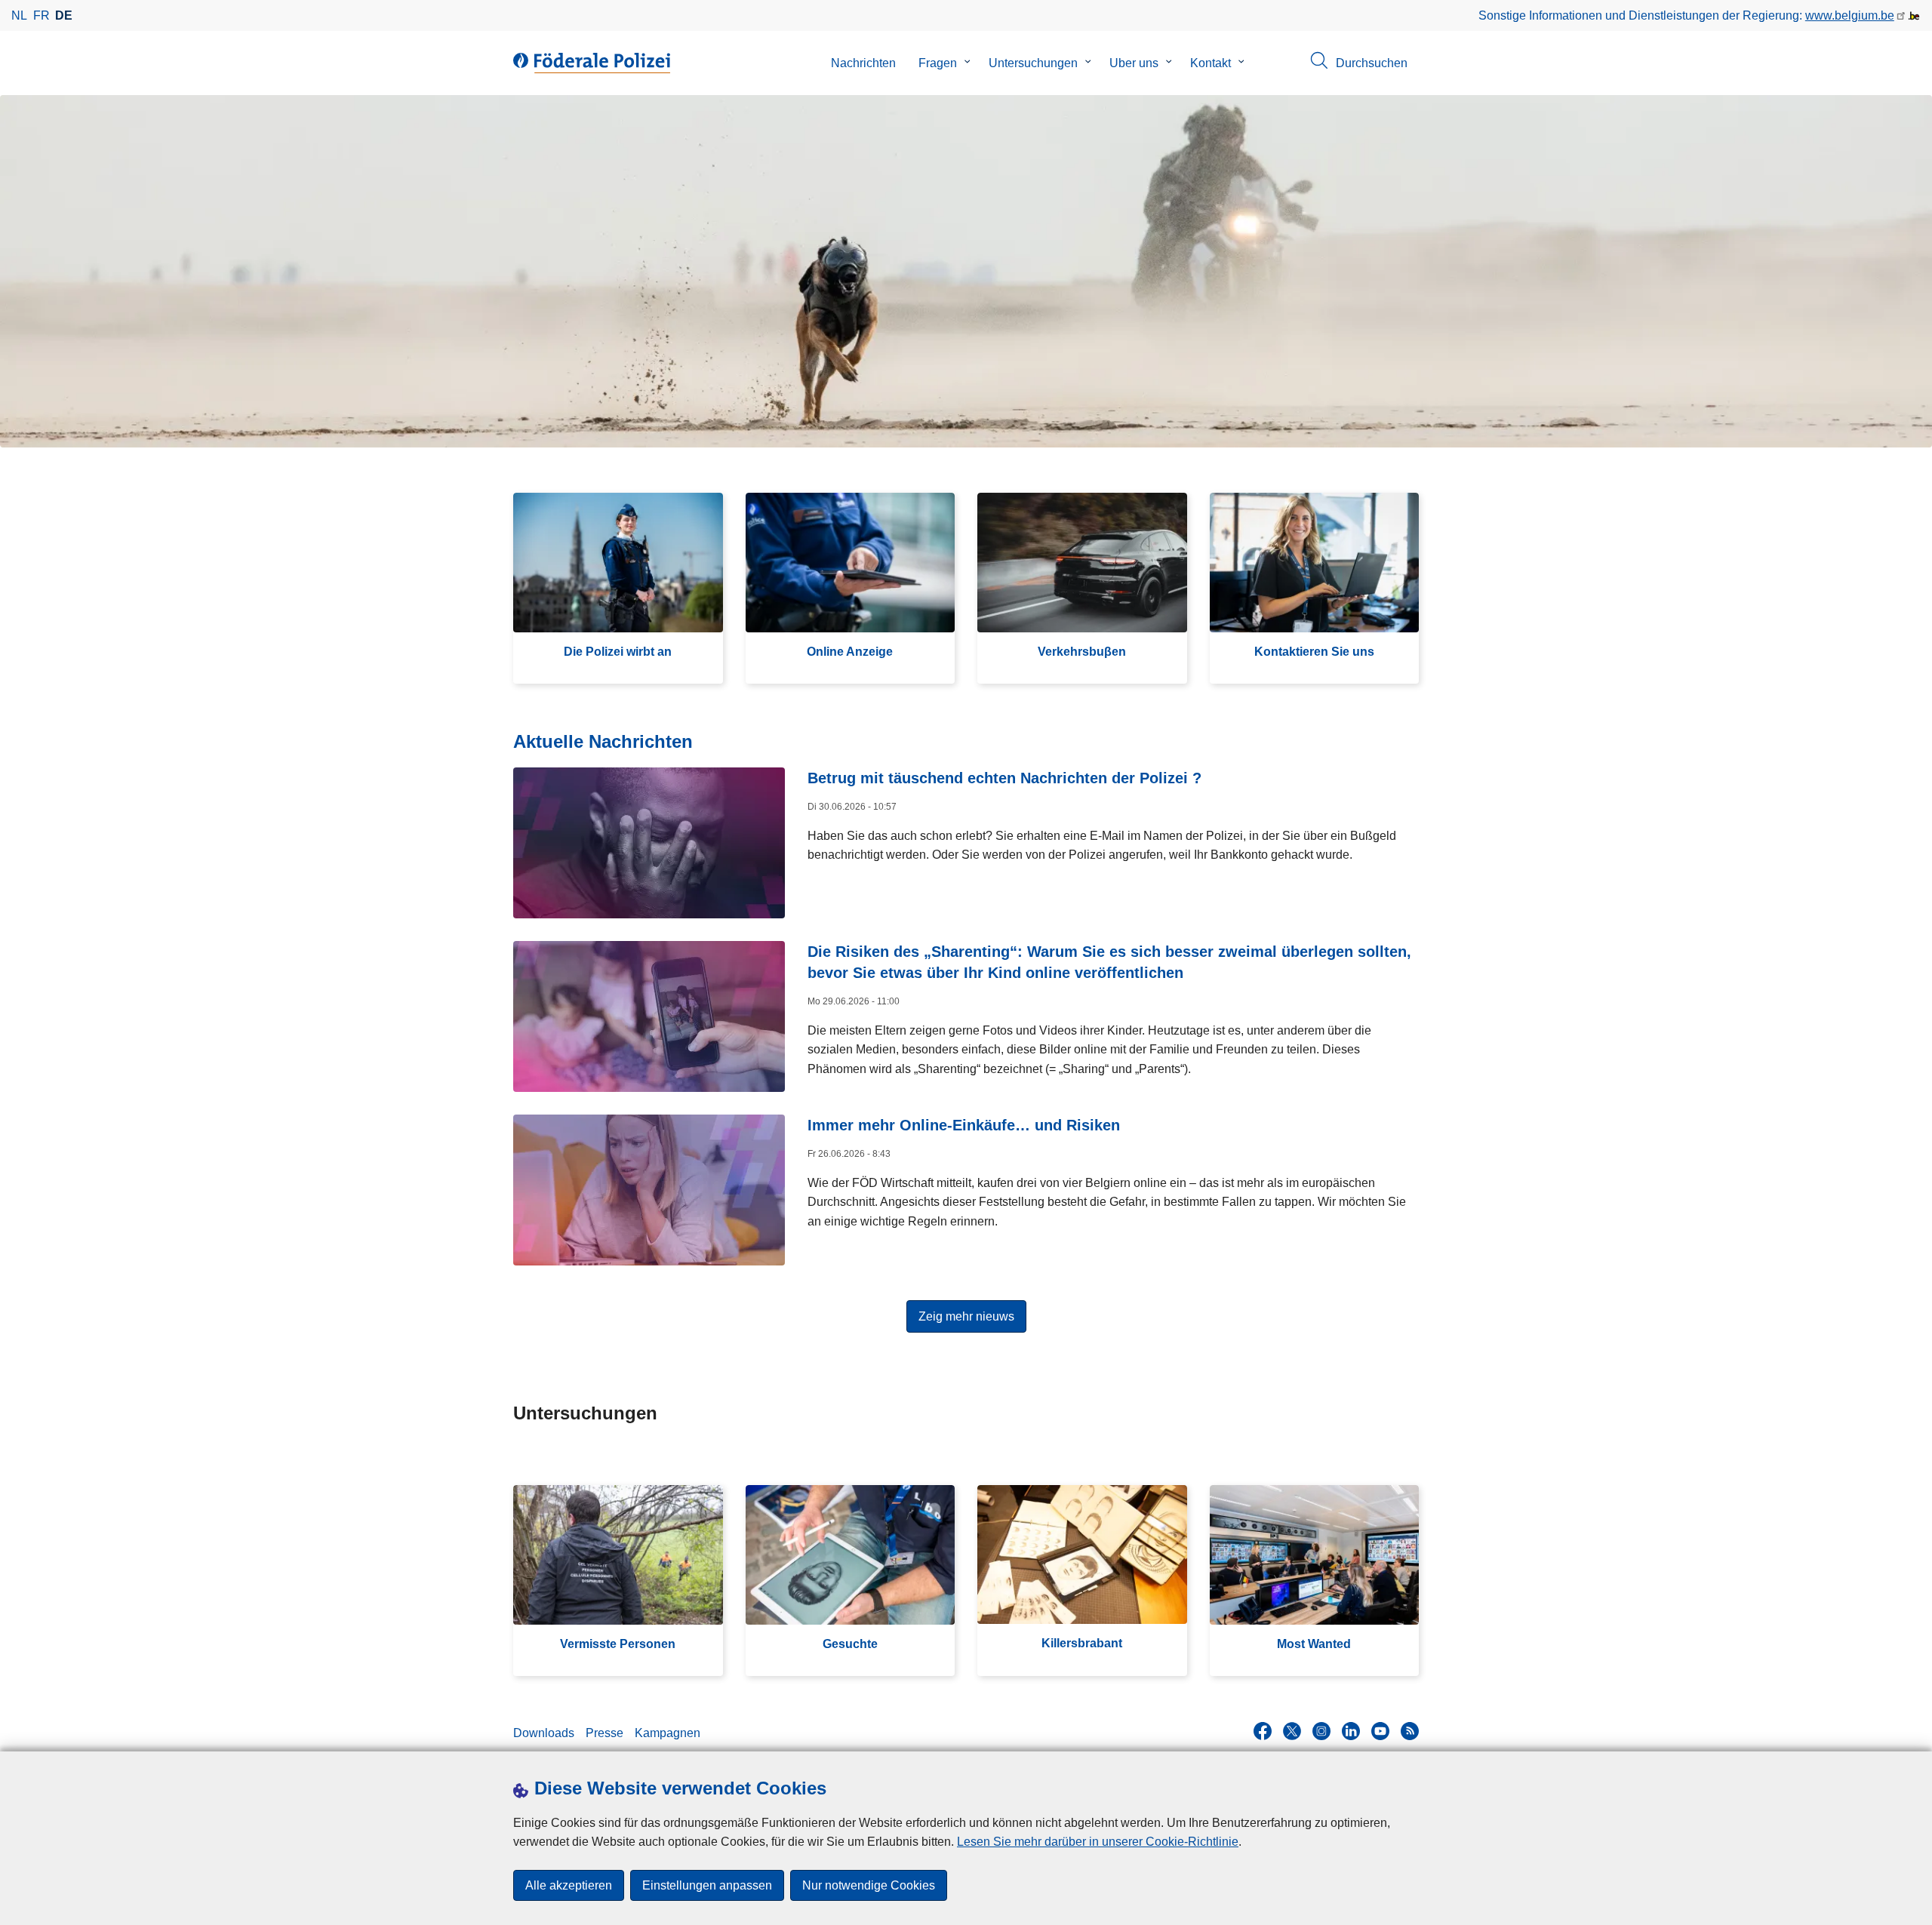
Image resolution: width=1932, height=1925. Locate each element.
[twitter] (1292, 1731)
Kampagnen (668, 1733)
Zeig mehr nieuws (966, 1316)
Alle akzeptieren (569, 1885)
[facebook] (1263, 1731)
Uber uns (1134, 63)
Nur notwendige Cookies (869, 1885)
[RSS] (1410, 1731)
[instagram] (1321, 1731)
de (64, 15)
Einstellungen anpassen (707, 1885)
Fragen (938, 63)
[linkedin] (1351, 1731)
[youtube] (1380, 1731)
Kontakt (1211, 63)
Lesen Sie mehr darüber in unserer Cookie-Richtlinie (1098, 1842)
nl (19, 15)
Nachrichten (863, 63)
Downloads (544, 1733)
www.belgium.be (1850, 15)
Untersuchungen (1033, 63)
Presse (605, 1733)
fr (42, 15)
